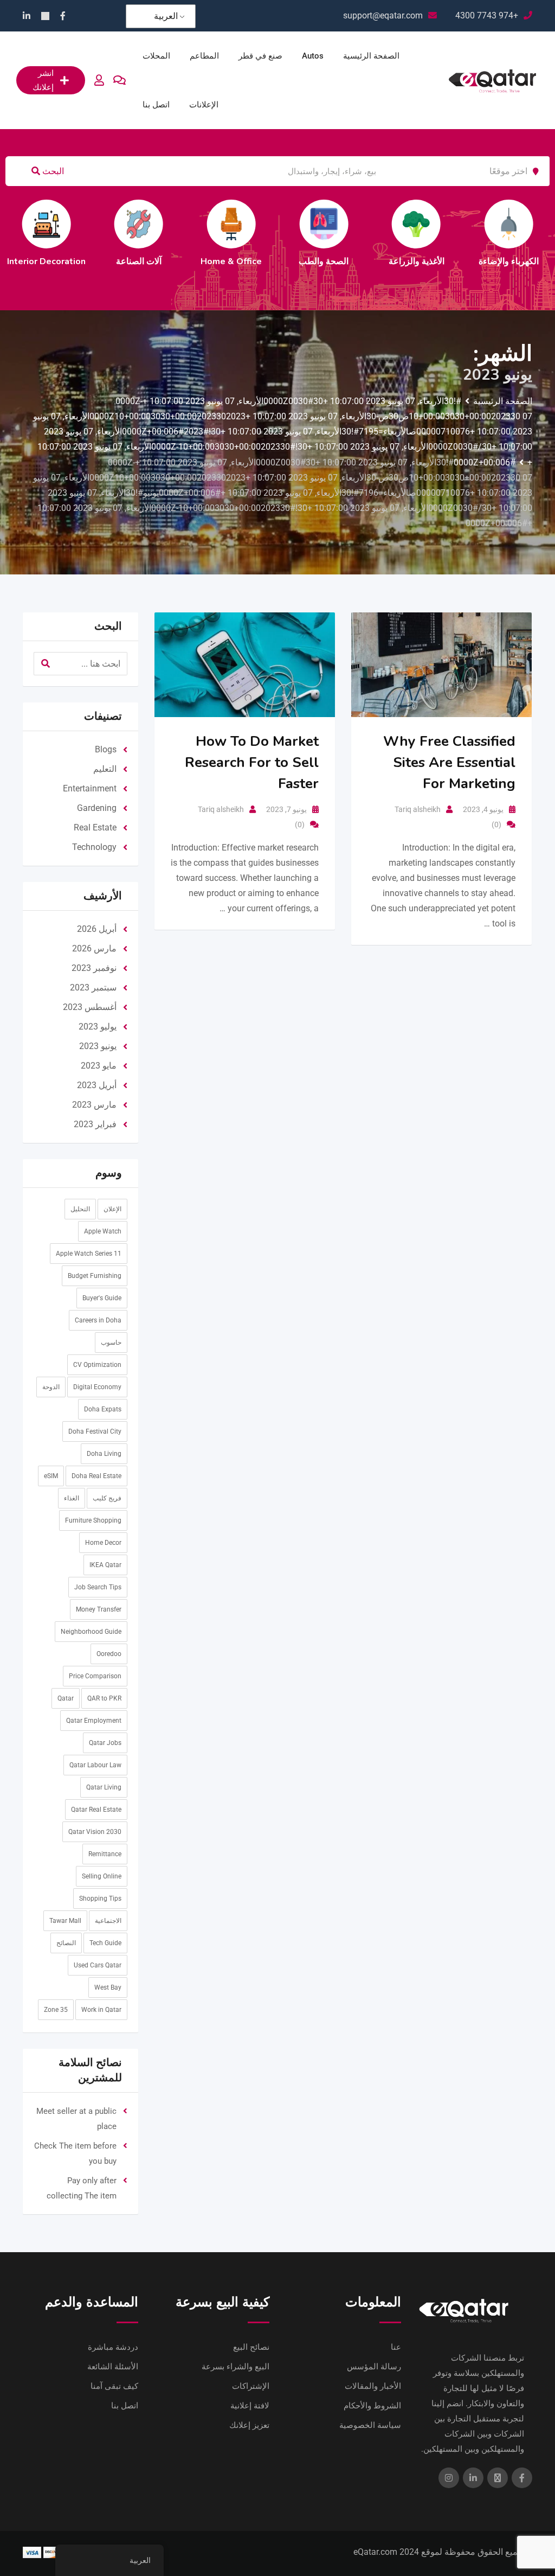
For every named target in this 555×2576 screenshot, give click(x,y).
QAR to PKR (104, 1698)
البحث (52, 171)
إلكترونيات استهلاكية (349, 261)
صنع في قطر (260, 56)
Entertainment (90, 788)
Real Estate (95, 827)
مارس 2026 (94, 948)
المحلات (156, 56)
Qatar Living (104, 1787)
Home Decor (103, 1543)
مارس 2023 (94, 1105)
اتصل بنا (156, 105)
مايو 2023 (99, 1066)
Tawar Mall (65, 1921)
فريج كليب (107, 1498)
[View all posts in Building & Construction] (441, 224)
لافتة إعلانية (250, 2406)
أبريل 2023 (97, 1085)
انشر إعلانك (43, 80)
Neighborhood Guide (91, 1632)
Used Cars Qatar (98, 1965)
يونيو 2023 (98, 1046)
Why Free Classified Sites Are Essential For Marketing (449, 762)
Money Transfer (99, 1609)
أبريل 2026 (97, 929)
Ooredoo (109, 1654)
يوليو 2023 (98, 1027)
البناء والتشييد (441, 261)
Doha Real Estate (96, 1476)
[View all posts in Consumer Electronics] (349, 224)
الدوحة (51, 1387)
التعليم (256, 261)
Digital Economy (97, 1387)
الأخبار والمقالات (373, 2386)
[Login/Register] (99, 80)
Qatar (66, 1698)
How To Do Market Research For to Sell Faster (252, 762)
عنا (396, 2347)
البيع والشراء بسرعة (235, 2367)
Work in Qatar (101, 2010)
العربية (166, 16)
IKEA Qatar (105, 1565)
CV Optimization (97, 1365)
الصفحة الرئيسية (371, 56)
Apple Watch (103, 1231)
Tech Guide (105, 1943)
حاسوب (111, 1343)
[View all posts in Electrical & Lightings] (164, 224)
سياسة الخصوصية (370, 2425)
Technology (94, 847)
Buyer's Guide (102, 1298)
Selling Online (102, 1876)
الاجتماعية (108, 1921)
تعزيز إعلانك (249, 2425)
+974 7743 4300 (487, 15)
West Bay (108, 1987)
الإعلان (112, 1209)
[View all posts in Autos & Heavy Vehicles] (533, 224)
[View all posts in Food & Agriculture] (71, 224)
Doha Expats (103, 1409)
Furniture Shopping (93, 1520)
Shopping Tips (100, 1899)
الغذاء (72, 1498)
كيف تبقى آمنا (114, 2386)
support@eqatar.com (383, 15)
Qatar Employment (94, 1721)
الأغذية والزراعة (71, 261)
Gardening (97, 808)
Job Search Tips (98, 1587)
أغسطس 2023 (90, 1007)
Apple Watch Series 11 (89, 1254)
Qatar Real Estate (96, 1810)
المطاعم (204, 56)
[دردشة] (120, 80)
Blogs (106, 749)
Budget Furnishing (95, 1276)
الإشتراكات (251, 2386)
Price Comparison (95, 1676)
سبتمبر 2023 (93, 987)
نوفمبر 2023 (94, 968)
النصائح (66, 1943)
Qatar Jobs (105, 1743)
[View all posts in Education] (256, 224)
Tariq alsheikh (221, 809)
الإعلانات (204, 105)
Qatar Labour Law (95, 1765)
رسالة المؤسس (374, 2367)
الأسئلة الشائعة (113, 2367)
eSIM (51, 1476)
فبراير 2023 (95, 1124)
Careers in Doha (98, 1320)
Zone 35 (56, 2010)
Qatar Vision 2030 (95, 1832)
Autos (313, 56)
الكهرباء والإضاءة (163, 261)
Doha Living (104, 1454)
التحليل (80, 1209)
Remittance (105, 1854)
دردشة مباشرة (113, 2347)
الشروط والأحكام (372, 2406)
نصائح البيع (251, 2347)
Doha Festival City (95, 1431)
